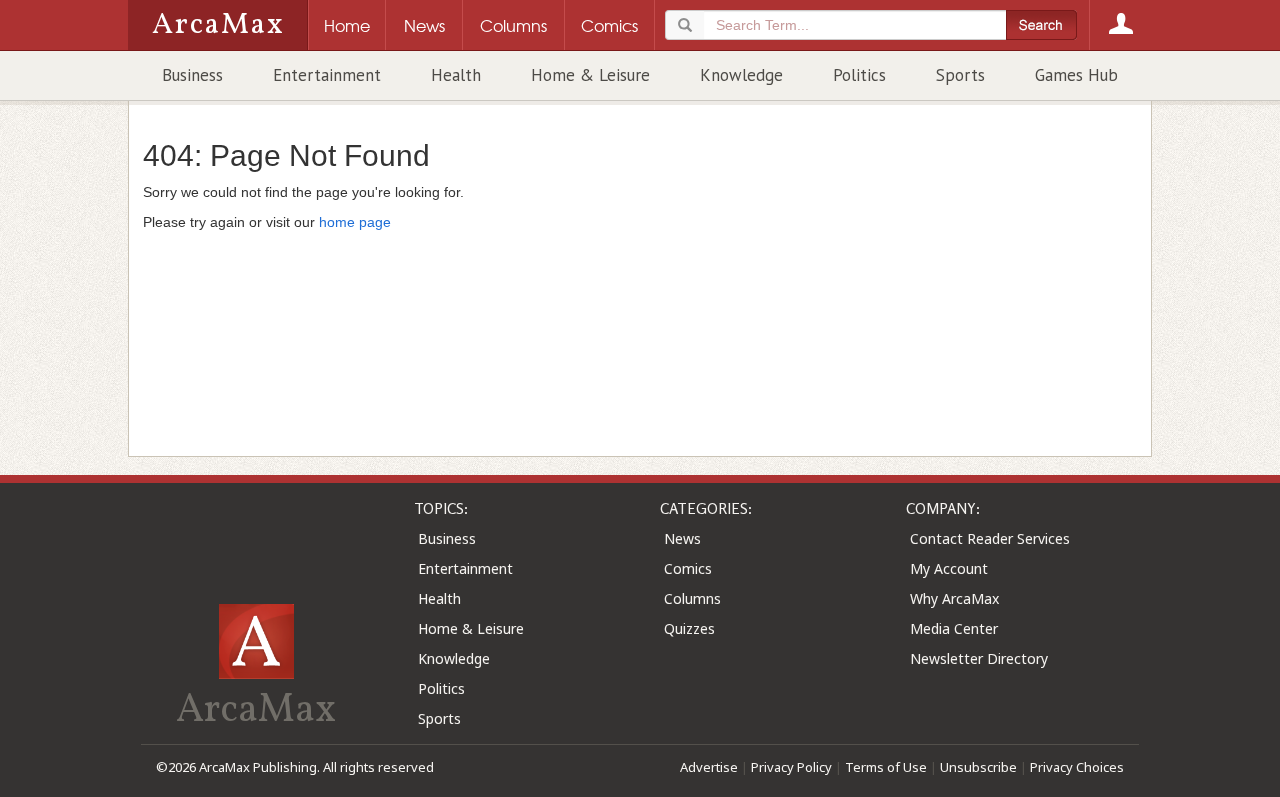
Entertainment (327, 75)
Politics (859, 75)
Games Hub (1076, 75)
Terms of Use (886, 767)
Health (456, 75)
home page (355, 222)
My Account (949, 568)
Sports (960, 75)
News (682, 538)
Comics (688, 568)
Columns (692, 598)
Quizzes (689, 628)
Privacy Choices (1077, 767)
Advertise (709, 767)
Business (192, 75)
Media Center (954, 628)
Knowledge (741, 75)
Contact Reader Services (990, 538)
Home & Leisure (590, 75)
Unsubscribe (978, 767)
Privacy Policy (791, 767)
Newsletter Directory (979, 658)
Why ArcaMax (954, 598)
